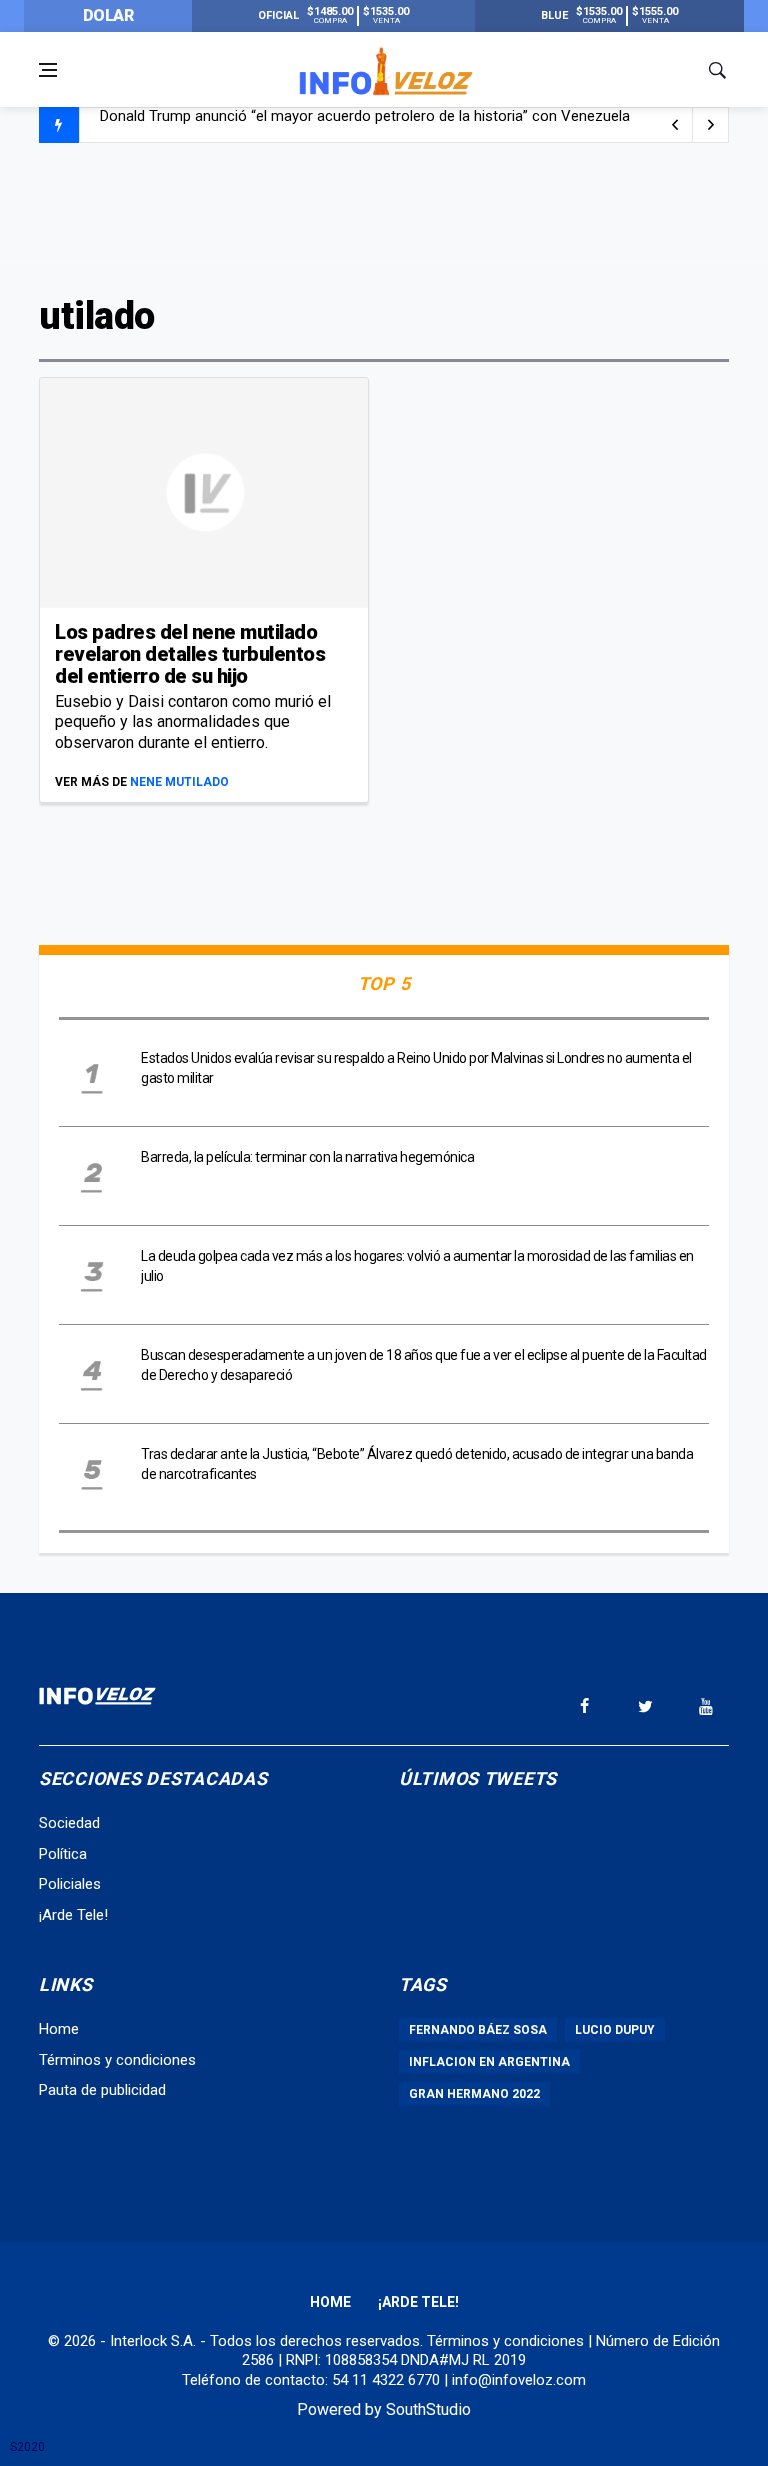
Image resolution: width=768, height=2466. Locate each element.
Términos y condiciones (117, 2060)
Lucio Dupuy (615, 2030)
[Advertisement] (384, 217)
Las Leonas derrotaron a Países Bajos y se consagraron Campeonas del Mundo (363, 126)
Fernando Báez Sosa (478, 2030)
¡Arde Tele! (73, 1915)
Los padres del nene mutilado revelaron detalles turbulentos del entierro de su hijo (190, 654)
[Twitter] (645, 1706)
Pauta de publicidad (102, 2090)
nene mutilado (179, 782)
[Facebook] (584, 1706)
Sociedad (69, 1823)
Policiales (70, 1884)
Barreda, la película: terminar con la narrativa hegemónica (307, 1157)
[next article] (675, 125)
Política (63, 1854)
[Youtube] (706, 1706)
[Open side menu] (48, 70)
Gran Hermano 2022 (474, 2094)
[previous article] (711, 125)
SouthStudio (428, 2409)
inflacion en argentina (489, 2062)
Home (59, 2029)
